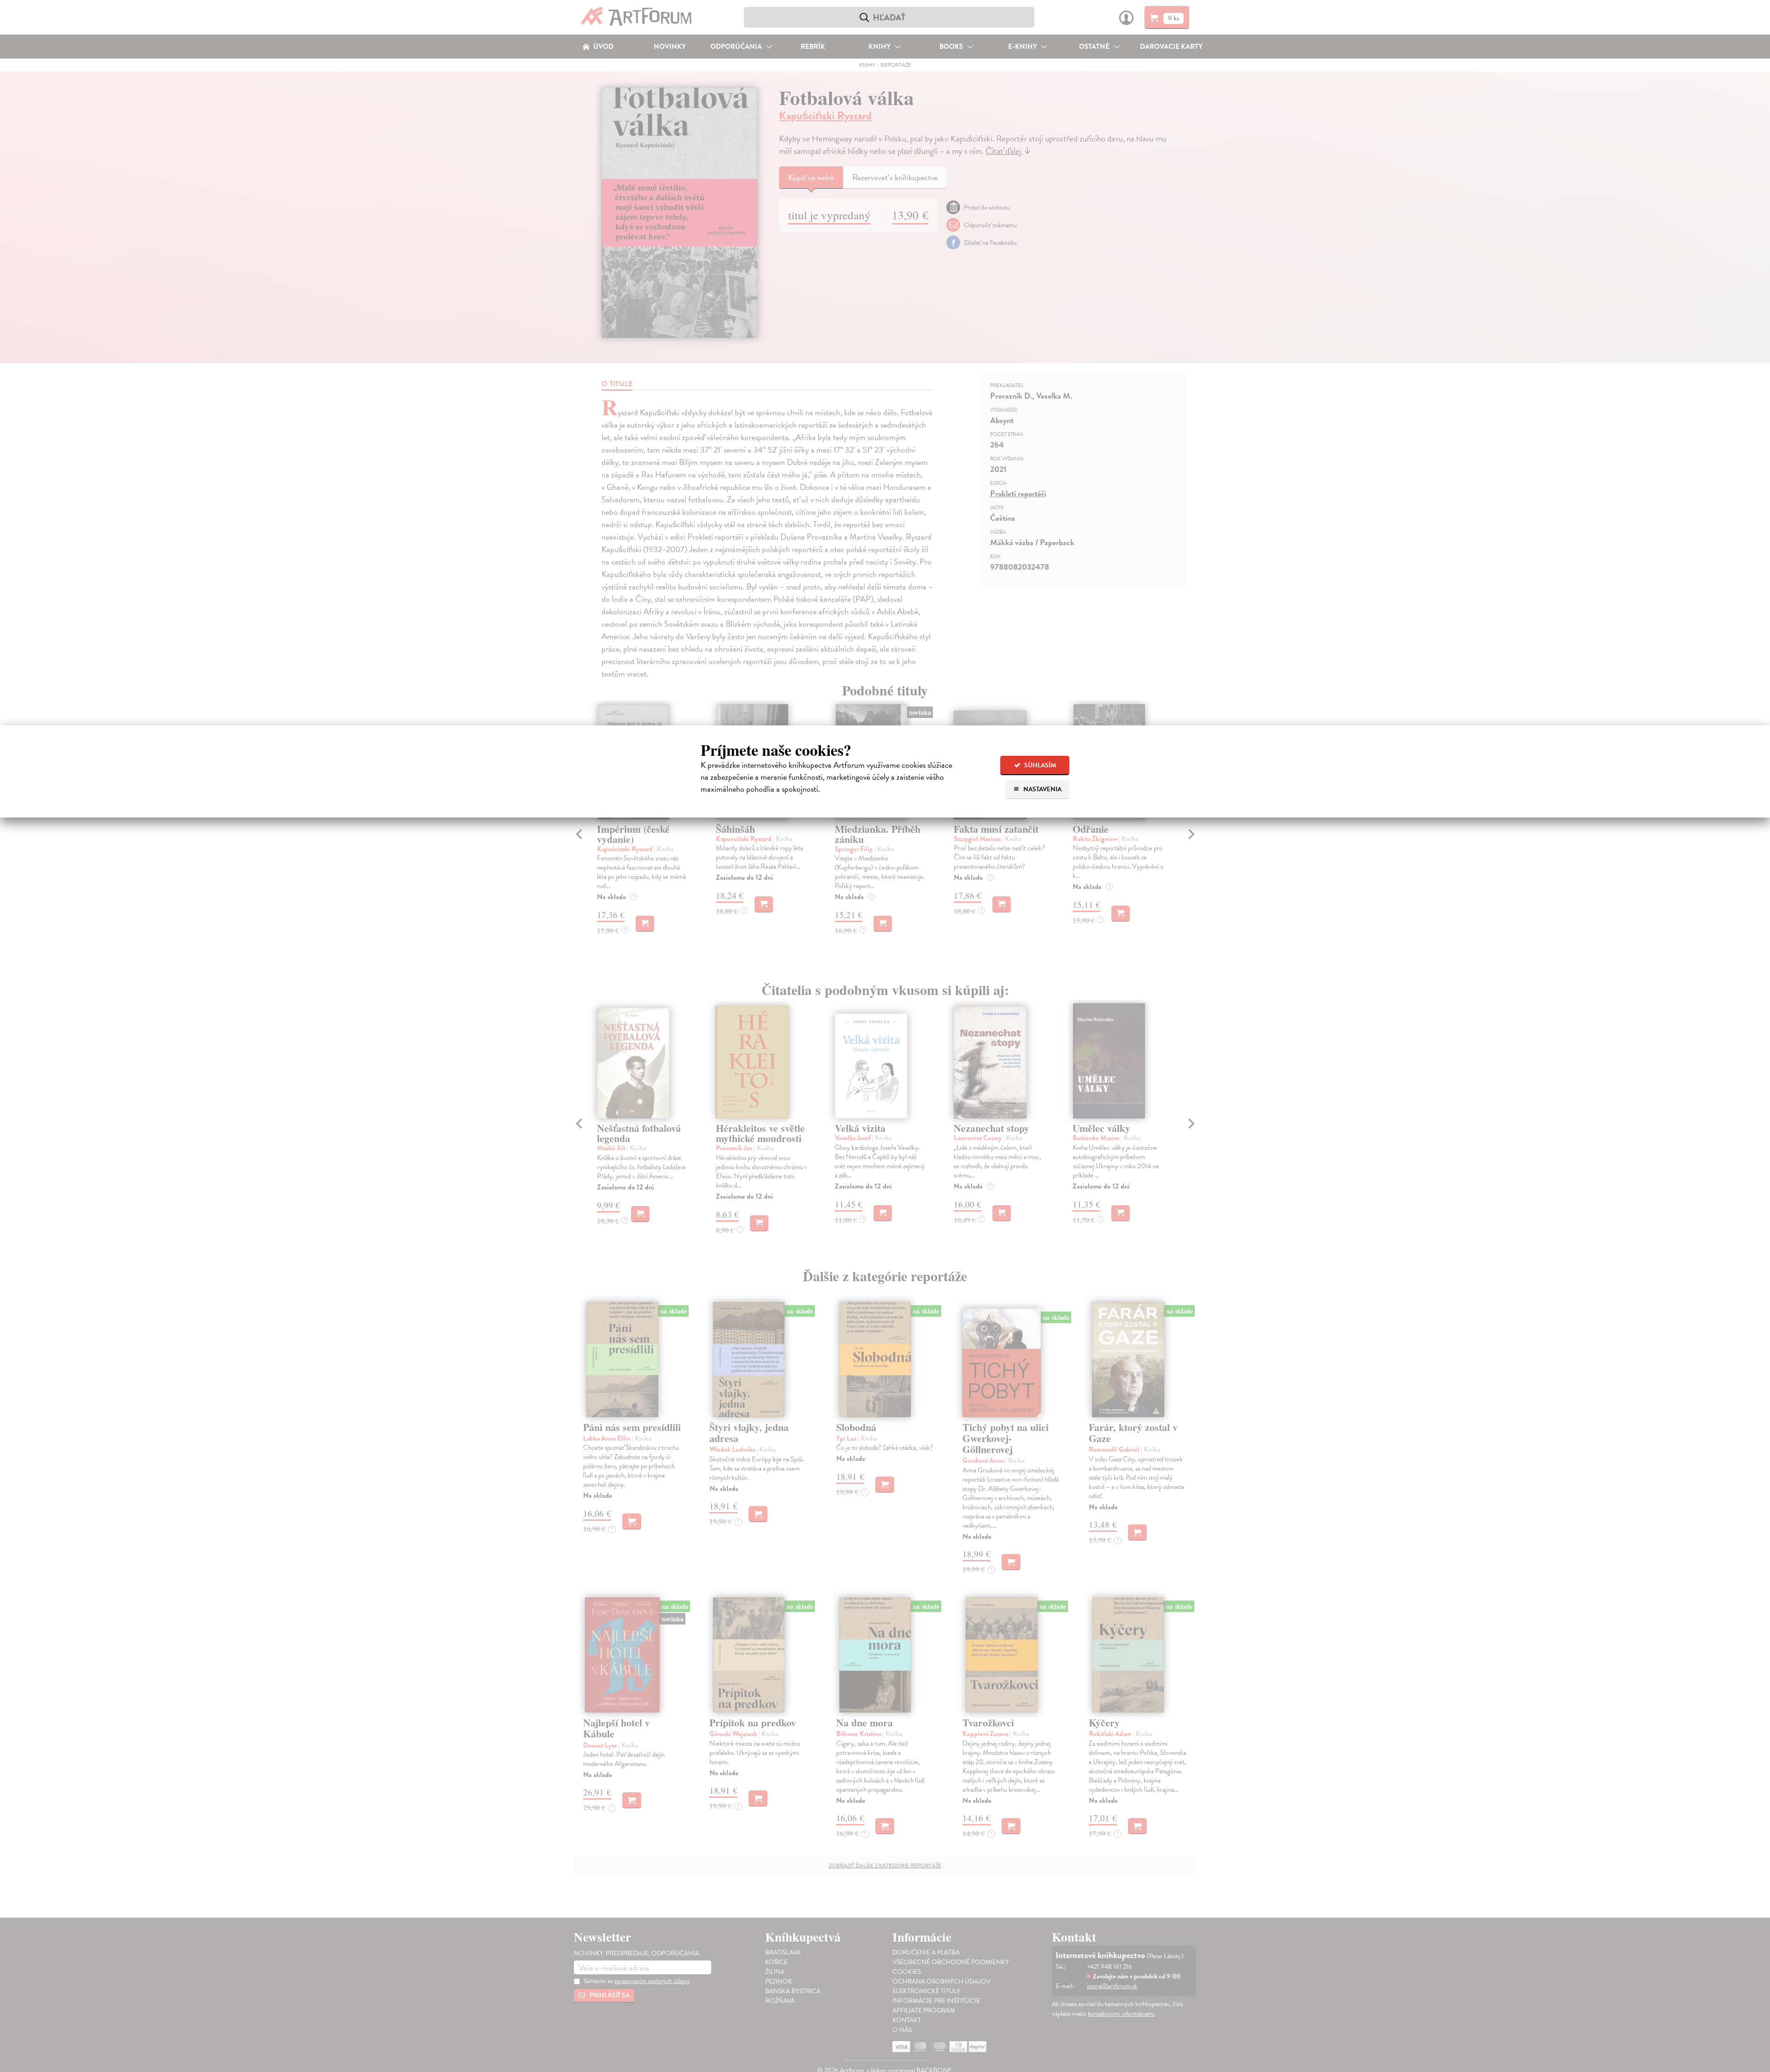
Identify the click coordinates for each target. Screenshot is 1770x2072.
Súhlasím (1039, 765)
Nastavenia (1042, 789)
